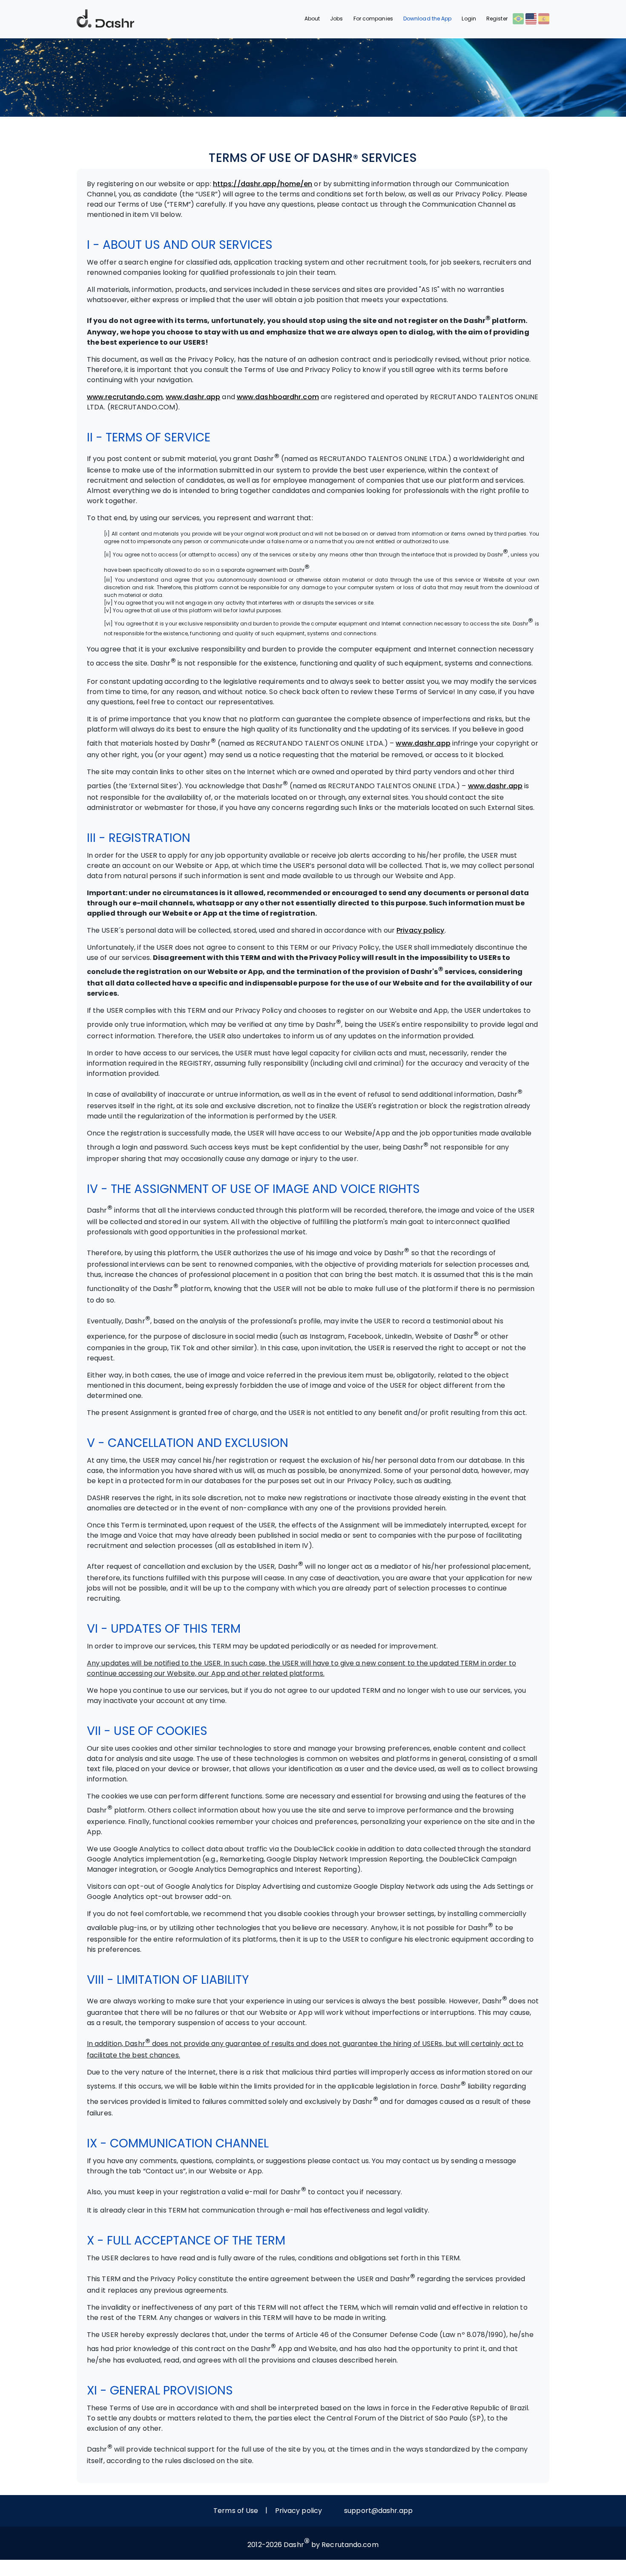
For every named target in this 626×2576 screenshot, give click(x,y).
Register (497, 19)
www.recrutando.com (125, 397)
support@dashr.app (378, 2511)
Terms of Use (236, 2511)
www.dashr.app (193, 397)
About (312, 19)
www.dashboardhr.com (278, 397)
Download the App (428, 19)
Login (469, 19)
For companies (373, 19)
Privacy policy (420, 930)
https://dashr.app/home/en (263, 184)
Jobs (336, 19)
